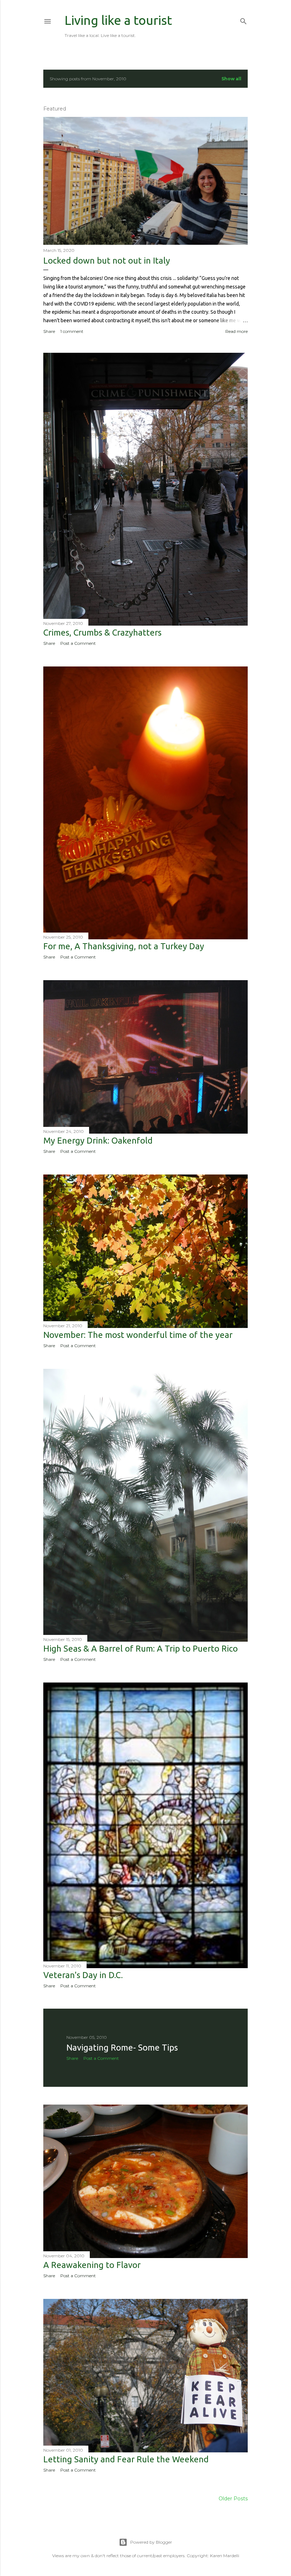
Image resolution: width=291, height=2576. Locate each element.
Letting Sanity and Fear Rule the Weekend (126, 2459)
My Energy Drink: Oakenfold (98, 1141)
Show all (231, 79)
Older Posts (233, 2499)
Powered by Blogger (151, 2542)
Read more (237, 331)
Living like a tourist (118, 20)
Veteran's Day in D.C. (83, 1975)
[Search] (243, 20)
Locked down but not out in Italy (107, 261)
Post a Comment (78, 643)
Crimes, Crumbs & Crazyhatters (102, 633)
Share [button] (49, 331)
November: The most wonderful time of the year (138, 1335)
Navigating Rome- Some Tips (122, 2048)
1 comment (72, 331)
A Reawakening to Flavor (92, 2265)
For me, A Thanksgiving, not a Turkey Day (124, 946)
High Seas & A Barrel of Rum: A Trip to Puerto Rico (141, 1649)
